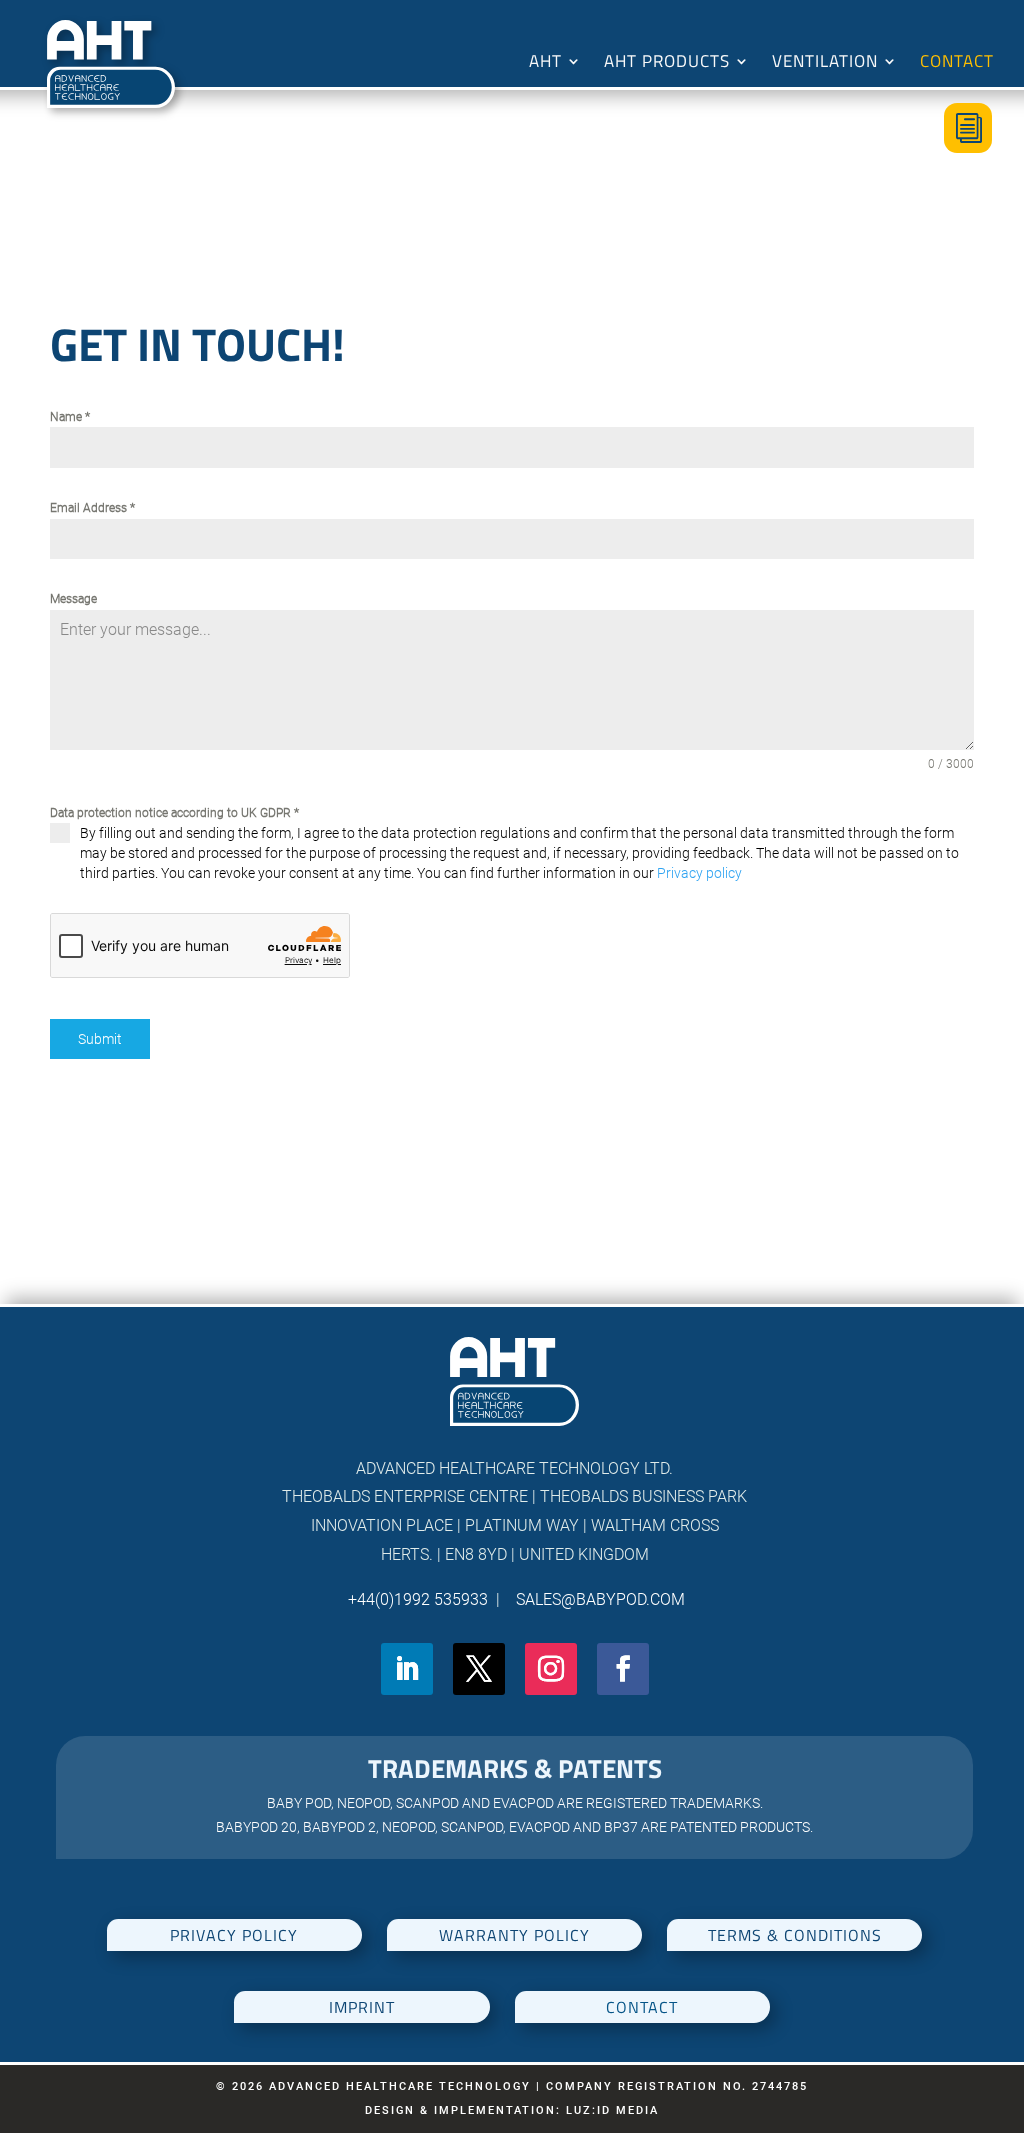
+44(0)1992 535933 (420, 1599)
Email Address (92, 508)
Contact (957, 64)
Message (73, 599)
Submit (100, 1039)
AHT (545, 64)
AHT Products (667, 64)
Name (70, 417)
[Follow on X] (479, 1669)
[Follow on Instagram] (551, 1669)
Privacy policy (699, 873)
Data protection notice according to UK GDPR (174, 813)
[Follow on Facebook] (623, 1669)
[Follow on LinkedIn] (407, 1669)
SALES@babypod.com (596, 1599)
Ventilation (825, 64)
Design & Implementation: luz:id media (512, 2110)
